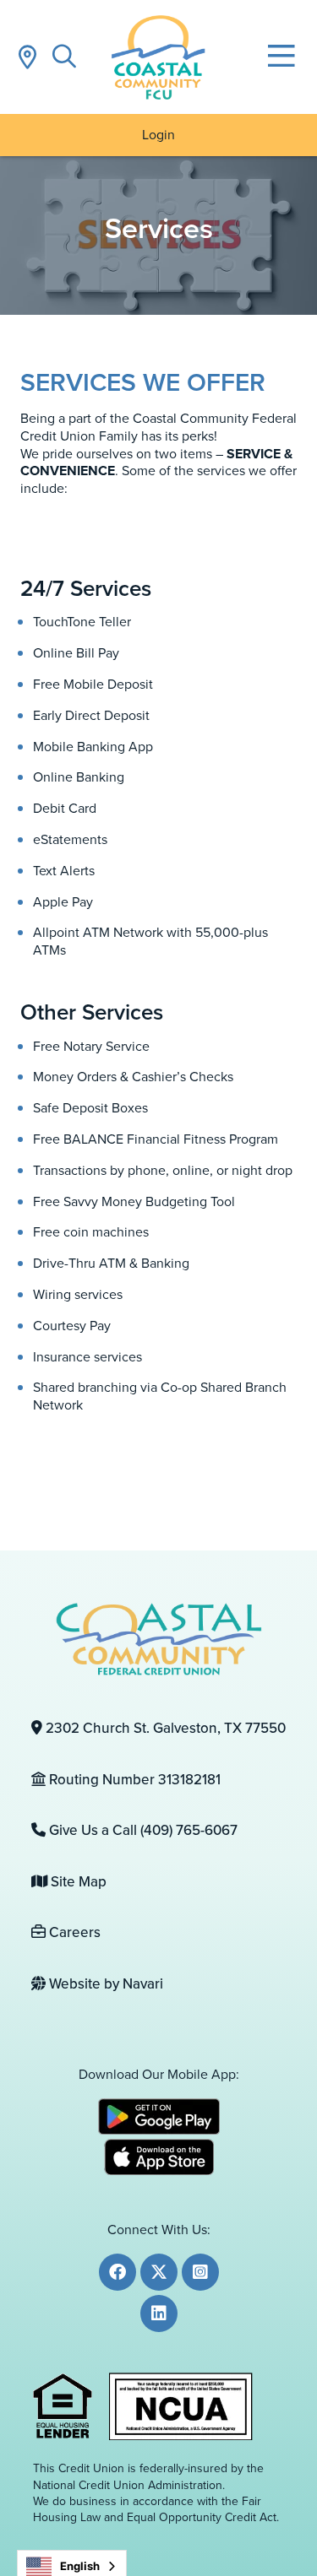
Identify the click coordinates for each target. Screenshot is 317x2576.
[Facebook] (118, 2272)
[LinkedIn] (159, 2314)
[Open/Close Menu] (281, 57)
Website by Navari (104, 1984)
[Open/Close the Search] (64, 57)
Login (158, 135)
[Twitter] (159, 2272)
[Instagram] (200, 2272)
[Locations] (27, 57)
